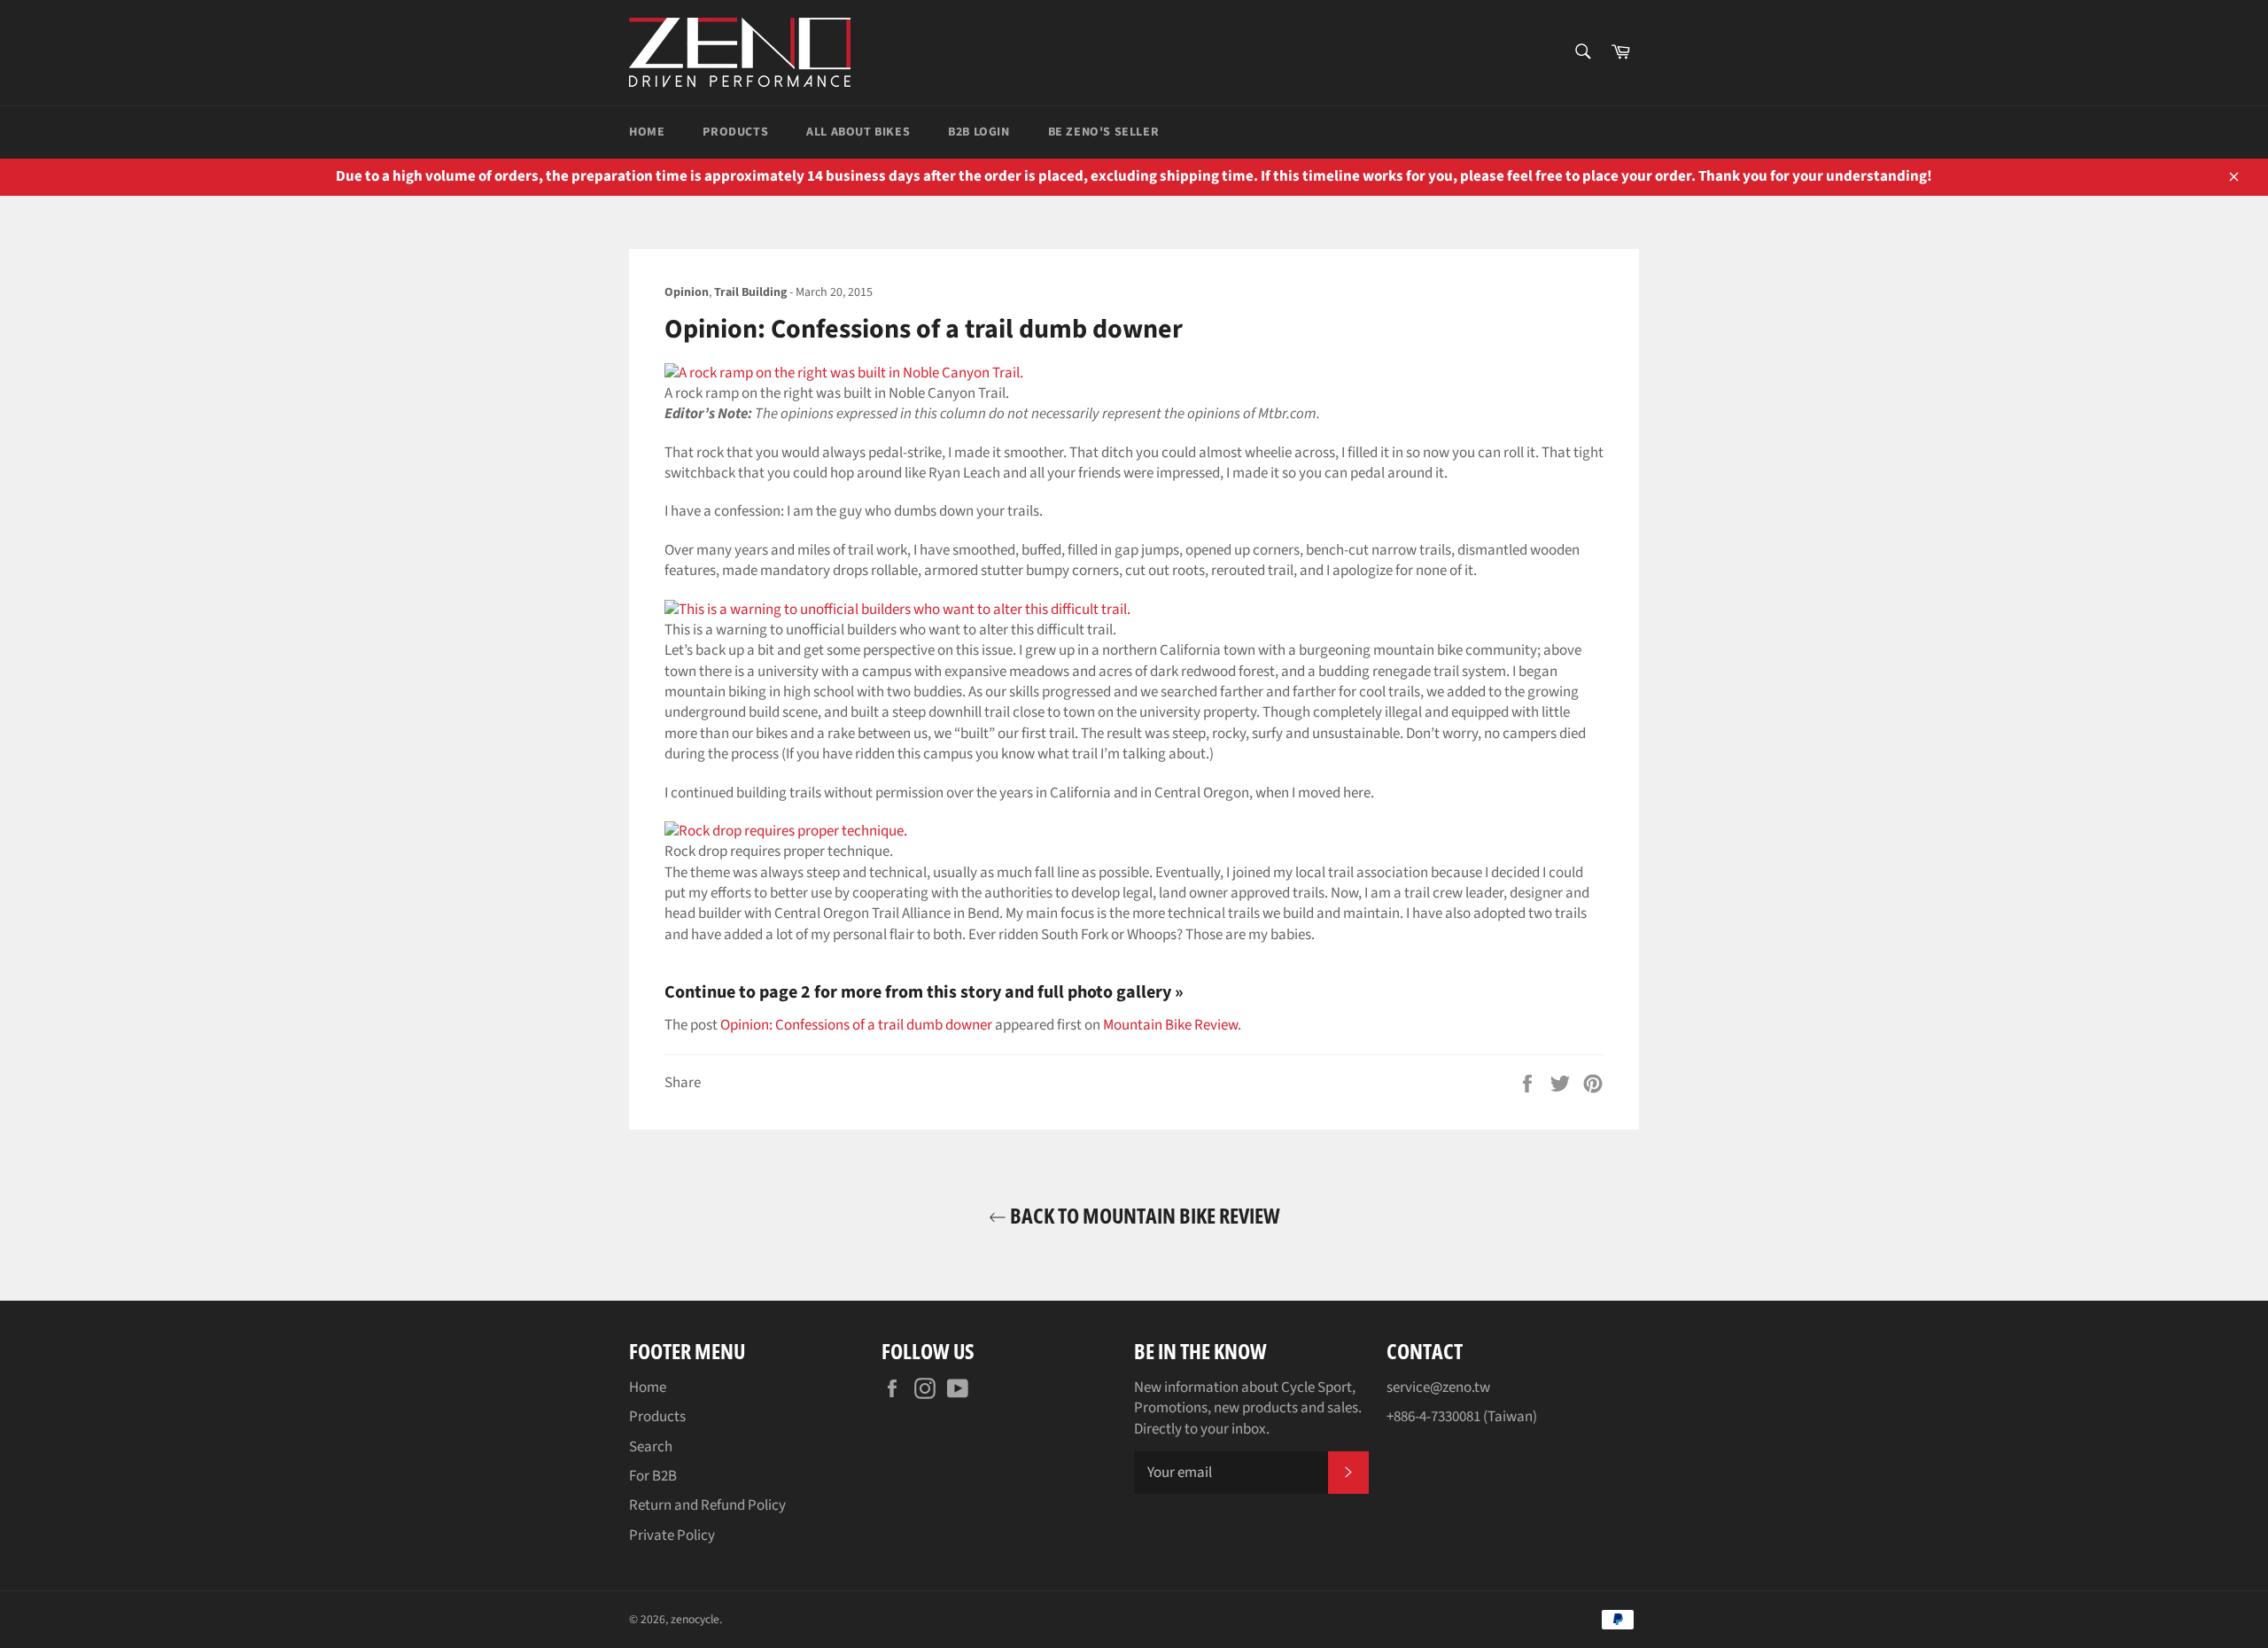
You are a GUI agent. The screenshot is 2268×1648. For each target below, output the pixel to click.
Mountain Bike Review (1170, 1025)
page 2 (785, 992)
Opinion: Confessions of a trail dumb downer (856, 1025)
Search (651, 1447)
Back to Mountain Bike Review (1143, 1215)
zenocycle (695, 1619)
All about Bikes (858, 132)
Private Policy (672, 1535)
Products (735, 132)
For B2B (653, 1476)
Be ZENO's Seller (1104, 132)
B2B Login (979, 132)
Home (647, 132)
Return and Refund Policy (707, 1505)
